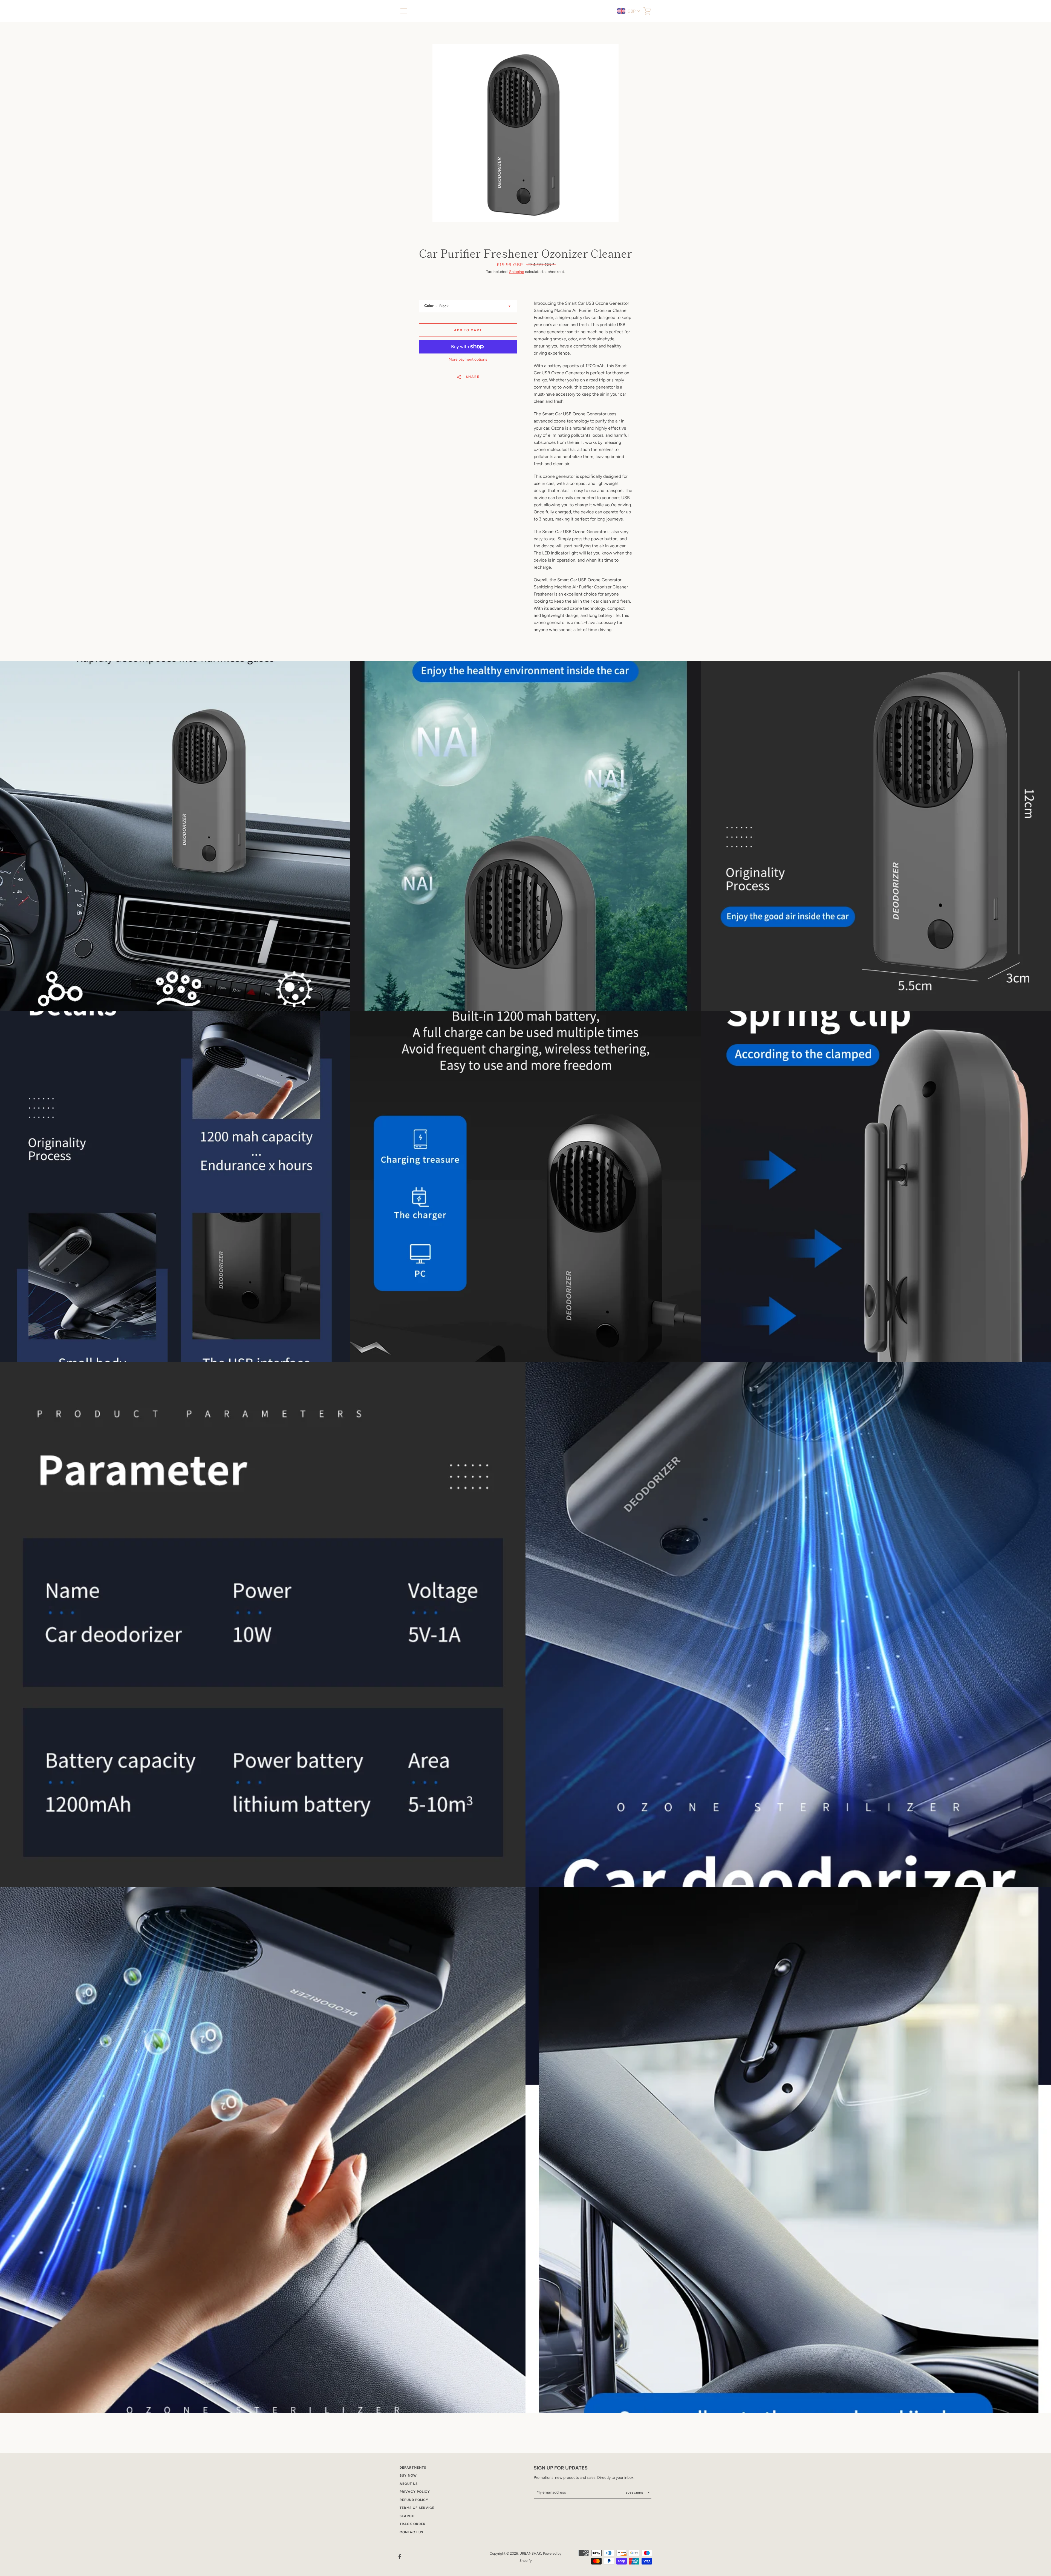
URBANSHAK (530, 2553)
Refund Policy (414, 2500)
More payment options (468, 359)
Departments (413, 2468)
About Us (409, 2484)
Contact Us (411, 2532)
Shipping (517, 272)
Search (407, 2516)
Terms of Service (417, 2508)
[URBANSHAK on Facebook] (400, 2557)
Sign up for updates (561, 2468)
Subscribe (635, 2493)
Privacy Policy (415, 2492)
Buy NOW (408, 2476)
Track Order (413, 2524)
